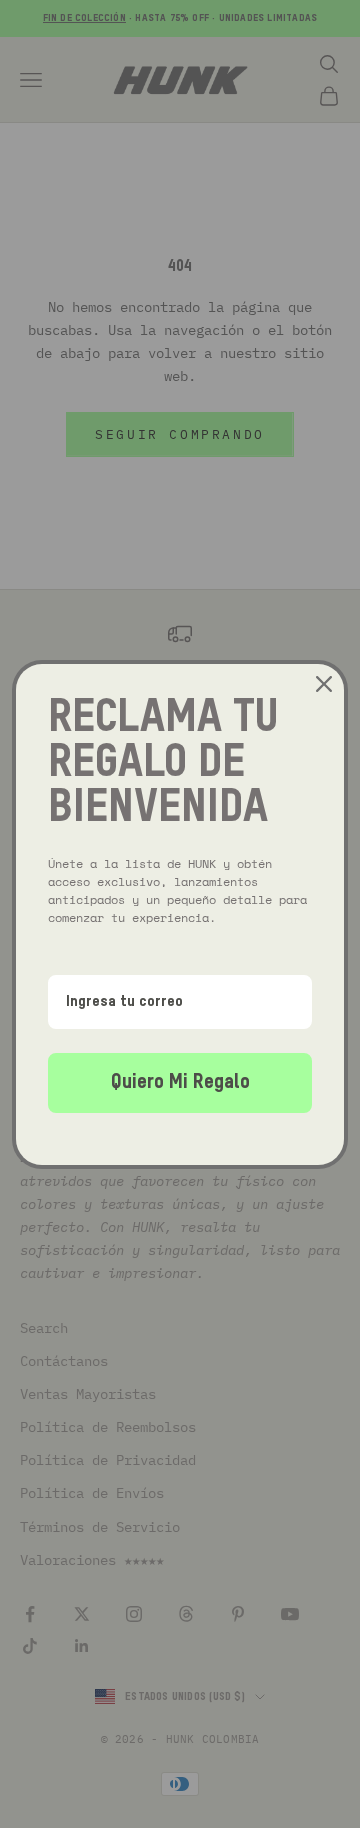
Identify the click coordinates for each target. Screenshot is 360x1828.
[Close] (324, 684)
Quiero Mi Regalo (180, 1083)
